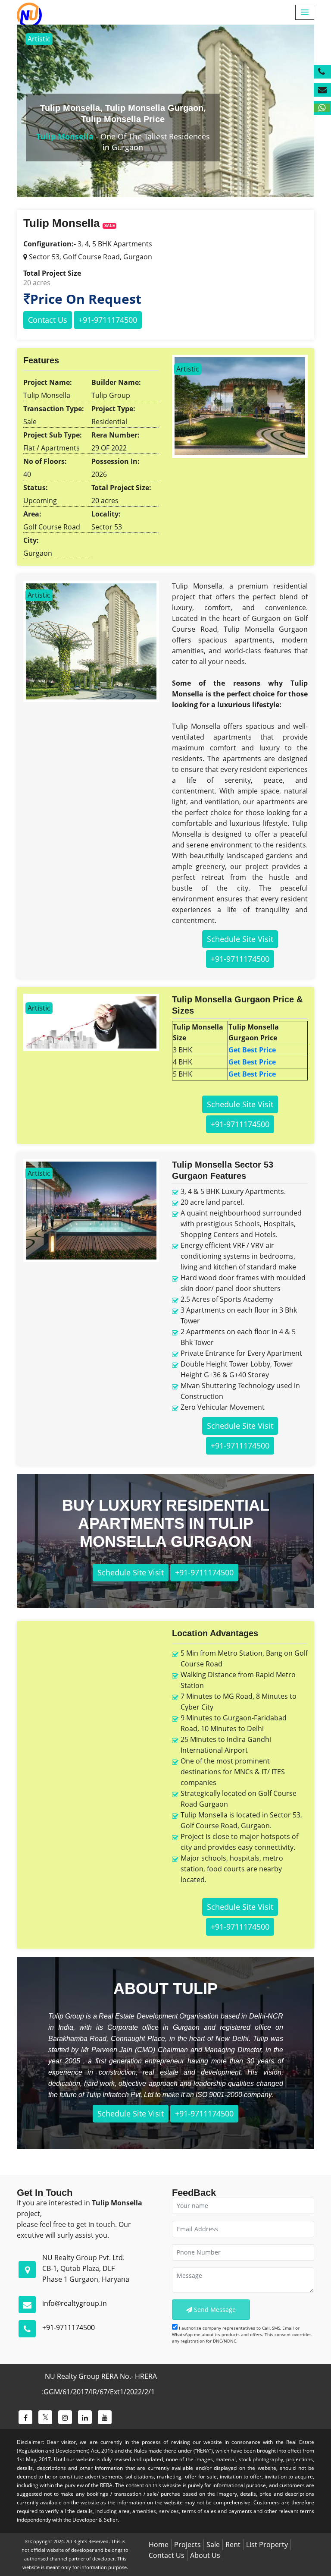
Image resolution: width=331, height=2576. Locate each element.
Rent (233, 2545)
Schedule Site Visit (240, 939)
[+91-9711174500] (322, 72)
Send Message (214, 2310)
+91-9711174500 (69, 2327)
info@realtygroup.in (75, 2303)
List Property (267, 2545)
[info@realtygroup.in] (322, 90)
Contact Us (48, 320)
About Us (205, 2555)
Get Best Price (252, 1050)
